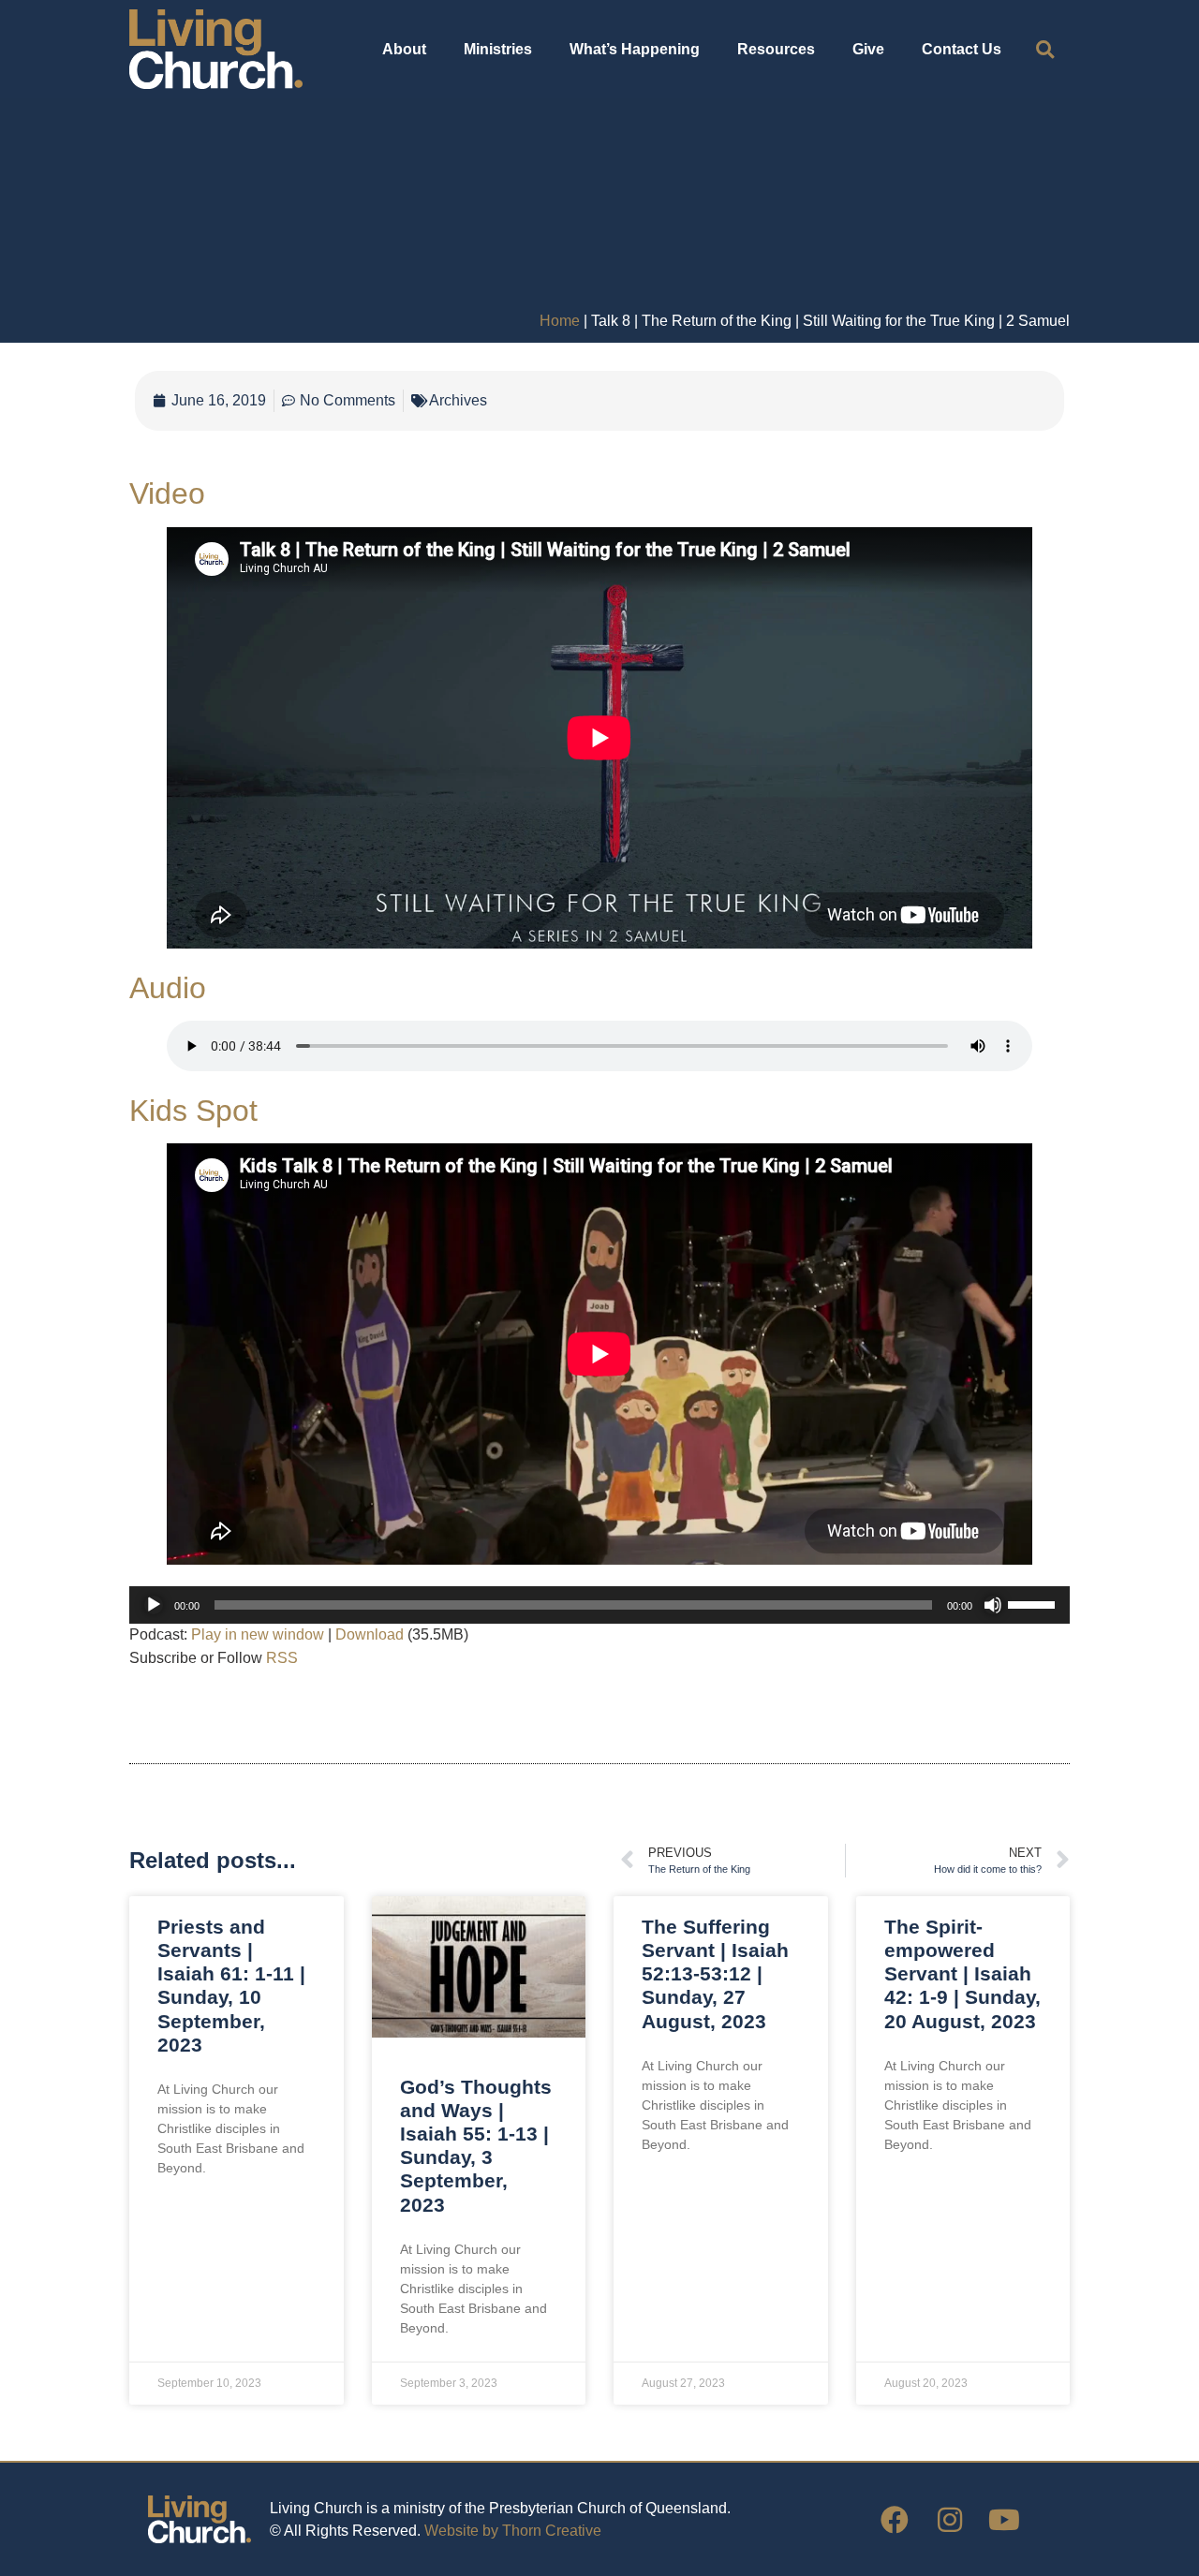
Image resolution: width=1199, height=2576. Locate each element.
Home (560, 321)
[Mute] (993, 1605)
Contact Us (962, 49)
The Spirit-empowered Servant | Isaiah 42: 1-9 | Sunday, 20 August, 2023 (962, 1974)
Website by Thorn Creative (513, 2531)
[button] (1045, 49)
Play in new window (258, 1634)
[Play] (154, 1605)
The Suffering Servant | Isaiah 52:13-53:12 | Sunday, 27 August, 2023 (715, 1974)
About (404, 49)
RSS (282, 1658)
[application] (599, 1605)
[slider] (1034, 1603)
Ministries (498, 49)
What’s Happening (635, 49)
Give (868, 49)
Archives (458, 400)
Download (370, 1634)
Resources (776, 49)
